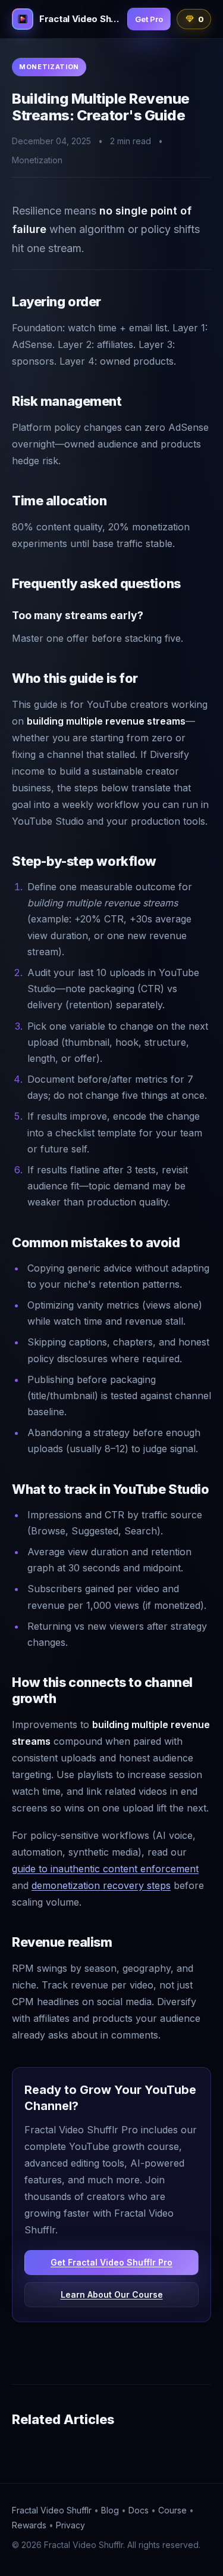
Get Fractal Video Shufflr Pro (111, 2262)
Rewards (29, 2525)
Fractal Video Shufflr (52, 2510)
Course (172, 2510)
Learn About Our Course (112, 2294)
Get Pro (149, 19)
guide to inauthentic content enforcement (105, 1869)
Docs (139, 2510)
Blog (110, 2510)
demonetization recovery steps (101, 1885)
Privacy (70, 2525)
